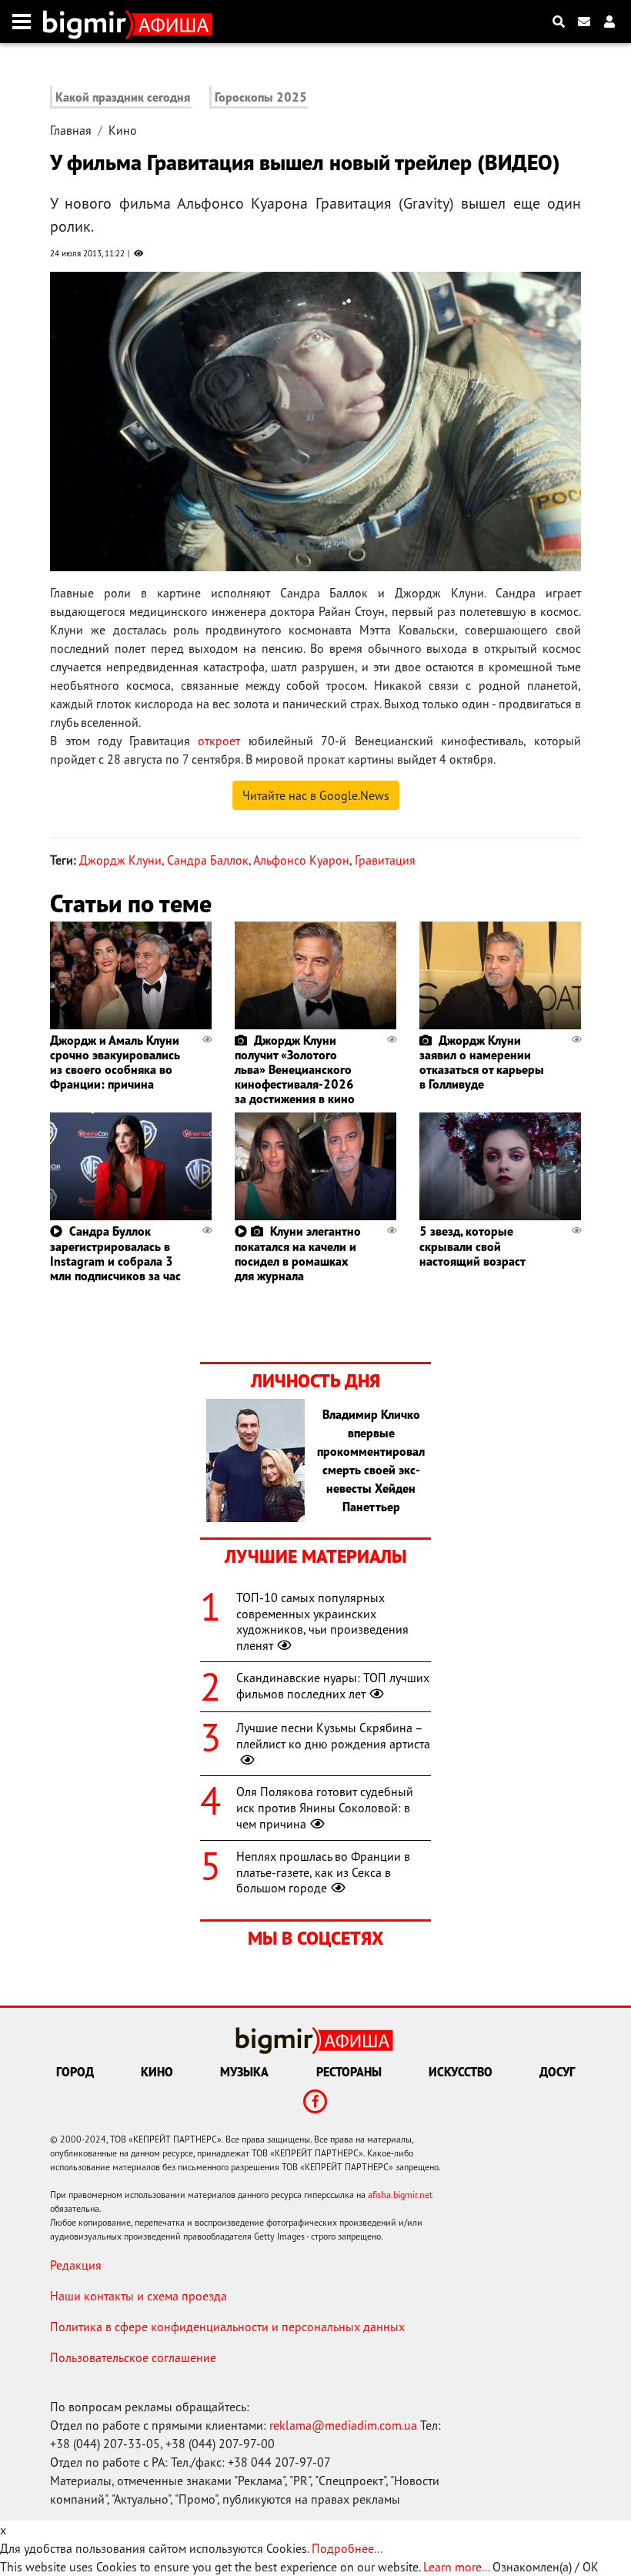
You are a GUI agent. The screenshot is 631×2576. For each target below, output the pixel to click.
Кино (123, 130)
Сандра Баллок (208, 860)
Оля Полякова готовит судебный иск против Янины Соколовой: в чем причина (325, 1808)
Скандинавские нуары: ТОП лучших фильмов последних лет (333, 1686)
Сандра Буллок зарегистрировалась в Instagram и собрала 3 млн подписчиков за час (115, 1253)
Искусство (461, 2072)
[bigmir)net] (88, 22)
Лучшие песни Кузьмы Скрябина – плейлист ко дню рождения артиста (333, 1736)
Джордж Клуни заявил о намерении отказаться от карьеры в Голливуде (482, 1062)
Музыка (244, 2072)
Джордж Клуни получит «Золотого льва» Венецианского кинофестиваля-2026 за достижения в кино (295, 1070)
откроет (219, 741)
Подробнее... (347, 2548)
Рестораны (349, 2072)
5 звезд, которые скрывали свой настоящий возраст (472, 1246)
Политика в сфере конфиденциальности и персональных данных (227, 2327)
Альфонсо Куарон (301, 860)
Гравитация (385, 860)
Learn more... (456, 2567)
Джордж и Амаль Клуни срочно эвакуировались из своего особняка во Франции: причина (115, 1062)
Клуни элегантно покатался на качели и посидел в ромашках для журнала (298, 1253)
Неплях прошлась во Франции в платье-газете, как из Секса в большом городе (323, 1872)
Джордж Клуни (120, 860)
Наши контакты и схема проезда (139, 2296)
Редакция (76, 2265)
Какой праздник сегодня (123, 97)
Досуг (557, 2072)
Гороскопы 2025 (261, 97)
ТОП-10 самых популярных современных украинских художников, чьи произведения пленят (322, 1621)
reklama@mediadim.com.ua (343, 2425)
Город (75, 2072)
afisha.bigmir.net (400, 2195)
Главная (71, 130)
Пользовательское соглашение (133, 2357)
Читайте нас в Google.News (316, 795)
